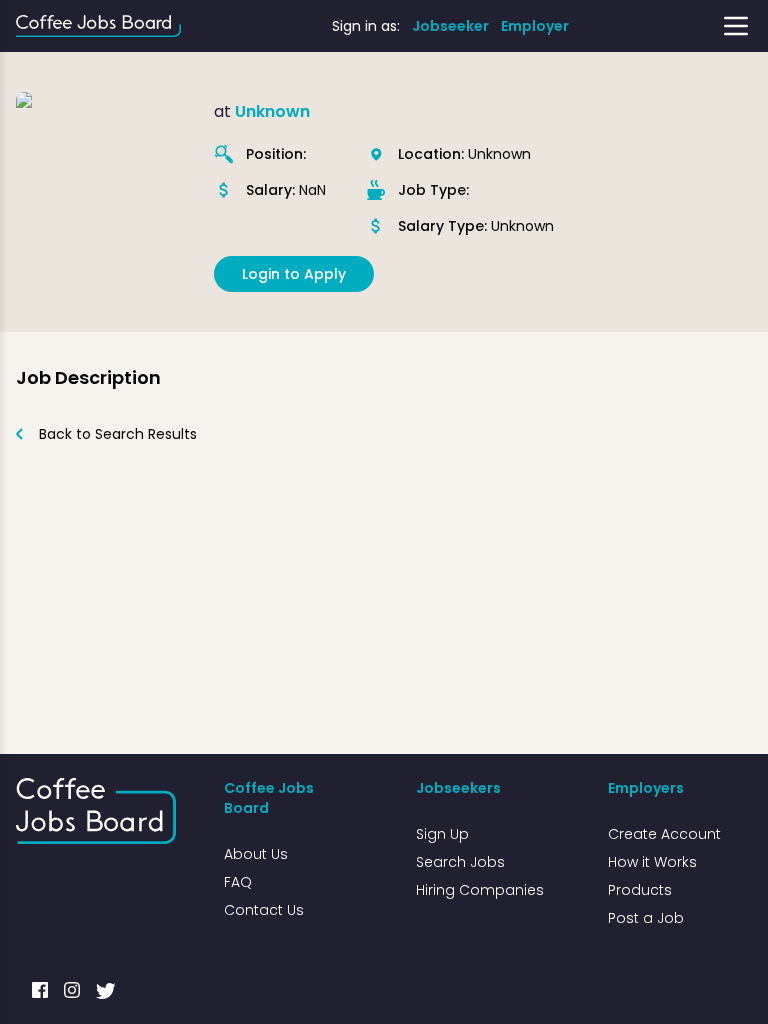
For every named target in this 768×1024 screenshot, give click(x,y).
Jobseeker (450, 26)
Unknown (272, 111)
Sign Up (442, 834)
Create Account (664, 834)
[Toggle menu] (736, 26)
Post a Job (646, 918)
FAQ (238, 882)
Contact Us (264, 910)
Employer (535, 26)
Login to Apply (294, 274)
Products (640, 890)
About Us (256, 854)
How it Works (652, 862)
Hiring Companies (480, 890)
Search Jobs (460, 862)
